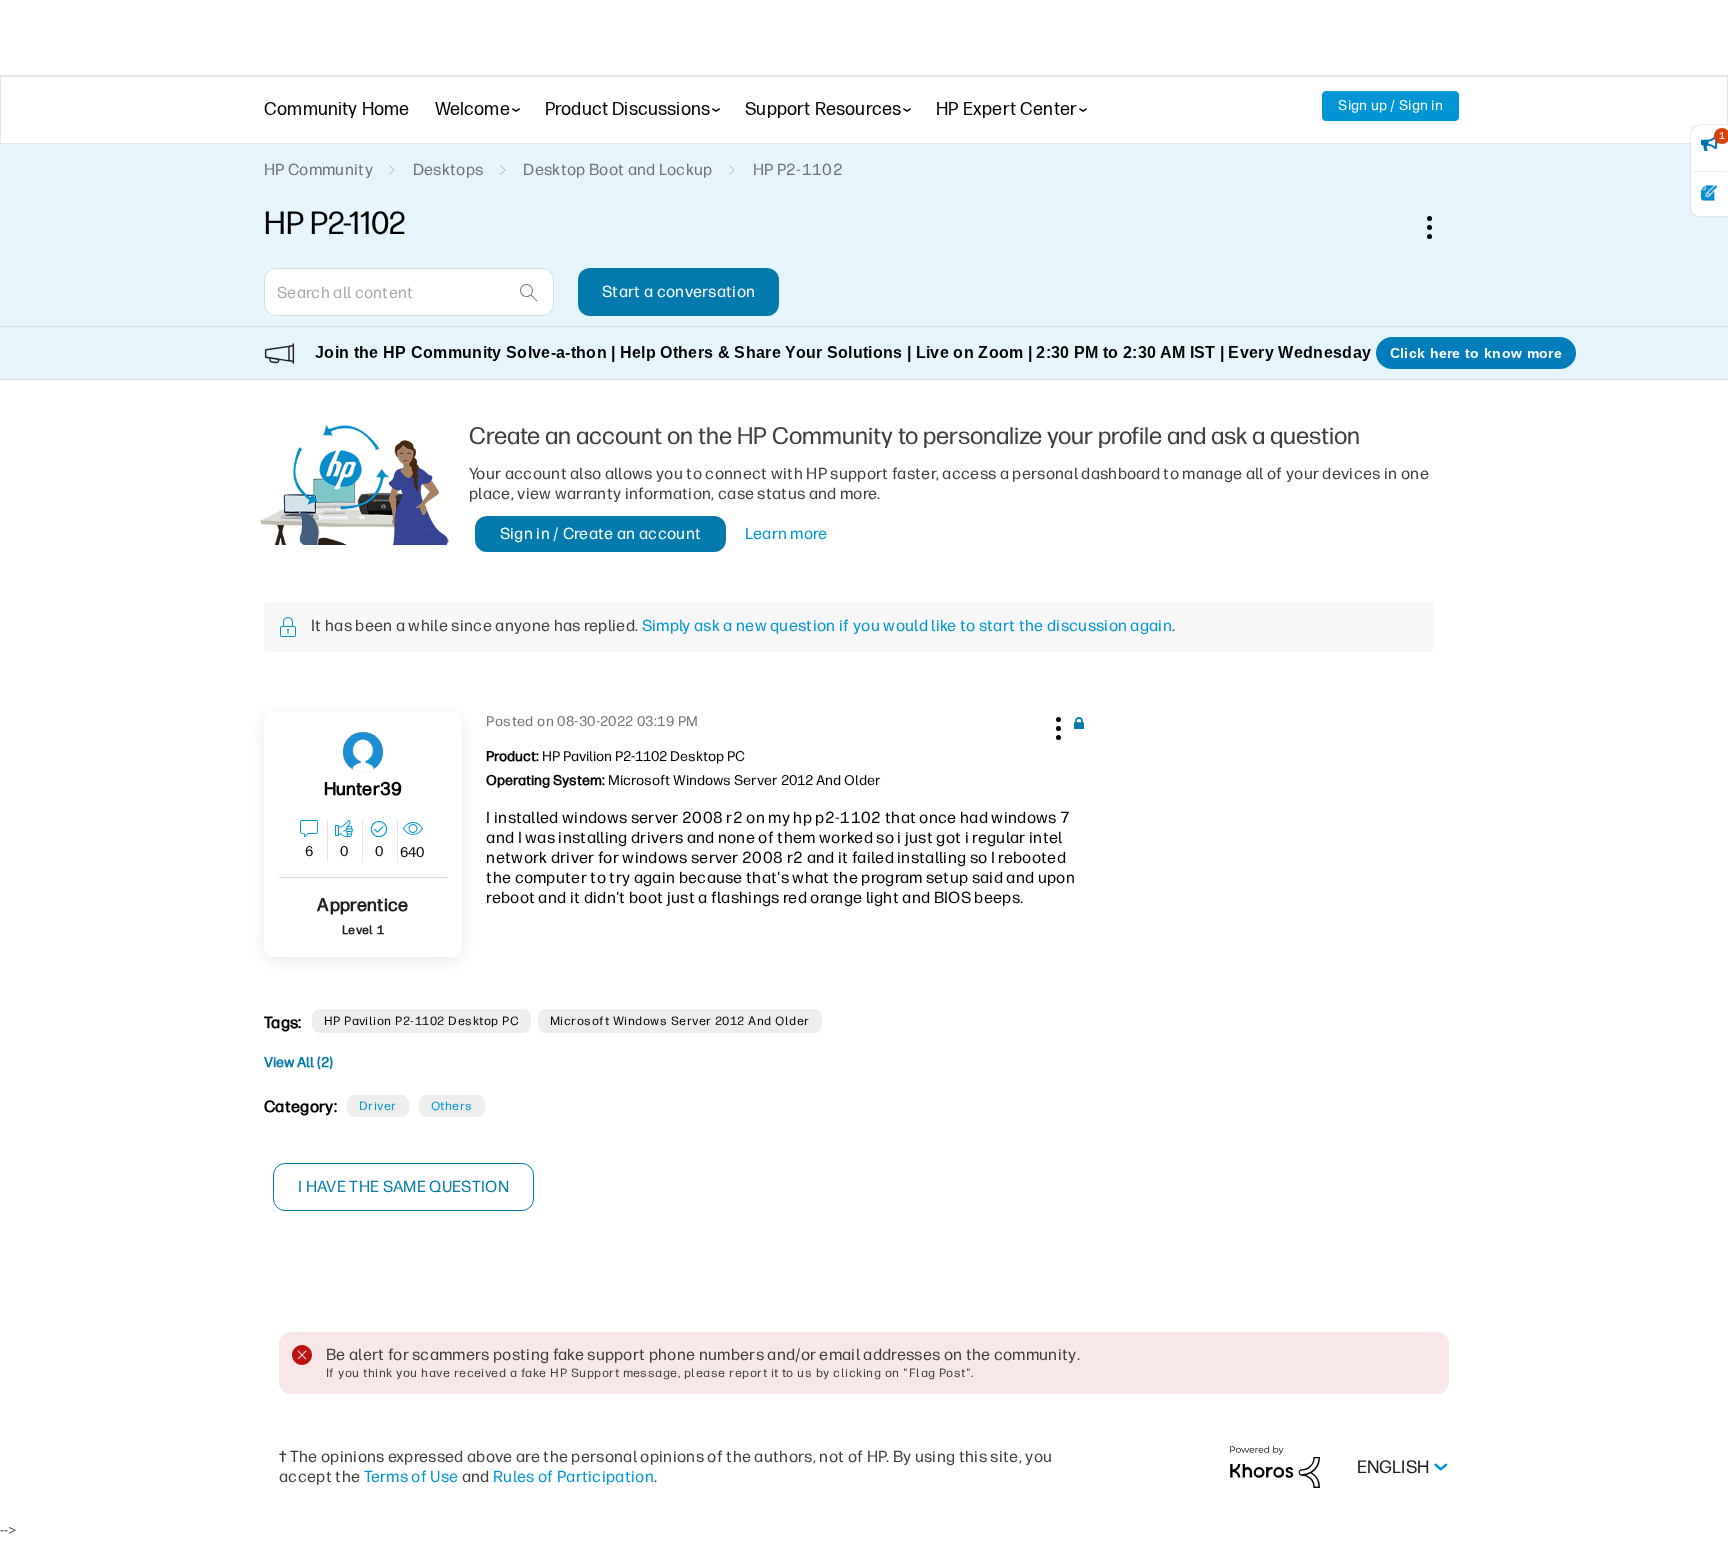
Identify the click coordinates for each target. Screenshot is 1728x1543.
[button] (1056, 725)
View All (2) (298, 1062)
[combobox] (409, 292)
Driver (378, 1106)
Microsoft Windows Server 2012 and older (680, 1021)
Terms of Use (411, 1476)
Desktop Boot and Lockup (617, 169)
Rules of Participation (573, 1476)
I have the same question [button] (403, 1186)
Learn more (786, 533)
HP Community (318, 169)
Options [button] (1440, 227)
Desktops (448, 169)
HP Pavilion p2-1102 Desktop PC (421, 1021)
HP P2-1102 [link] (798, 169)
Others (452, 1106)
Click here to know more (1476, 353)
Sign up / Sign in (1390, 105)
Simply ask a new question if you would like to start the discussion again (907, 625)
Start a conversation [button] (678, 291)
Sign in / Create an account (601, 533)
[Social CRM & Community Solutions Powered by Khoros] (1275, 1466)
